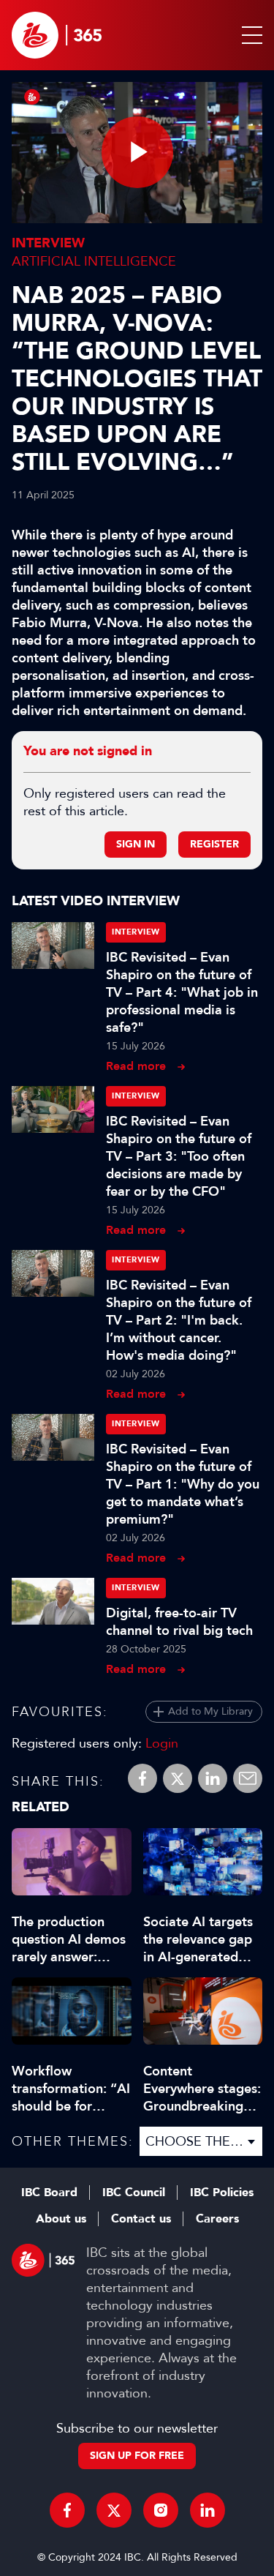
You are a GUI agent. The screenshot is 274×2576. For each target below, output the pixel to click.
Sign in (136, 844)
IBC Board (49, 2193)
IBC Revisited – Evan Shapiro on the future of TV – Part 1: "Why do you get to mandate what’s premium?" (183, 1484)
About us (61, 2219)
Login (162, 1743)
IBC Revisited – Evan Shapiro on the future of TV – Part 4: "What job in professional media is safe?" (182, 992)
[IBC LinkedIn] (208, 2510)
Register (214, 844)
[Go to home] (57, 35)
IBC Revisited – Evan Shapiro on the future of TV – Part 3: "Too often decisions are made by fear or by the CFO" (179, 1156)
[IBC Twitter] (114, 2510)
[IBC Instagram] (161, 2510)
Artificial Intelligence (94, 261)
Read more (136, 1066)
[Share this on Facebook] (142, 1778)
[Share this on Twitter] (178, 1778)
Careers (217, 2219)
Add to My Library (210, 1711)
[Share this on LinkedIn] (213, 1778)
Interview (48, 243)
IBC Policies (222, 2193)
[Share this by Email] (248, 1778)
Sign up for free (137, 2456)
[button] (249, 35)
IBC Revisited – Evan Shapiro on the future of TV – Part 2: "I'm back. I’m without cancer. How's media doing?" (179, 1320)
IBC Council (134, 2193)
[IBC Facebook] (67, 2510)
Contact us (141, 2219)
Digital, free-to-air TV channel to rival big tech (179, 1622)
